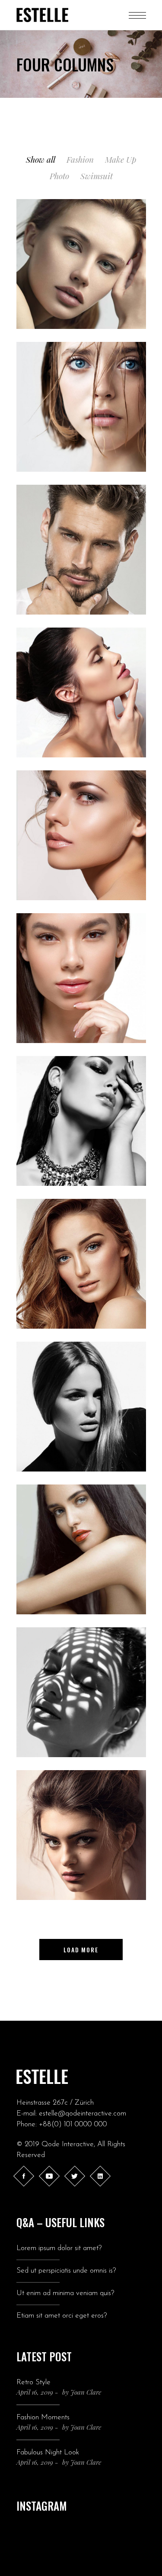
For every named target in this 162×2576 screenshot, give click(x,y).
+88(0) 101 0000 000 (73, 2124)
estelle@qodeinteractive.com (83, 2114)
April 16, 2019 (35, 2392)
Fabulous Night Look (48, 2452)
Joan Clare (86, 2392)
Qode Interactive (68, 2144)
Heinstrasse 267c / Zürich (55, 2103)
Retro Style (33, 2382)
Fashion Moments (43, 2417)
